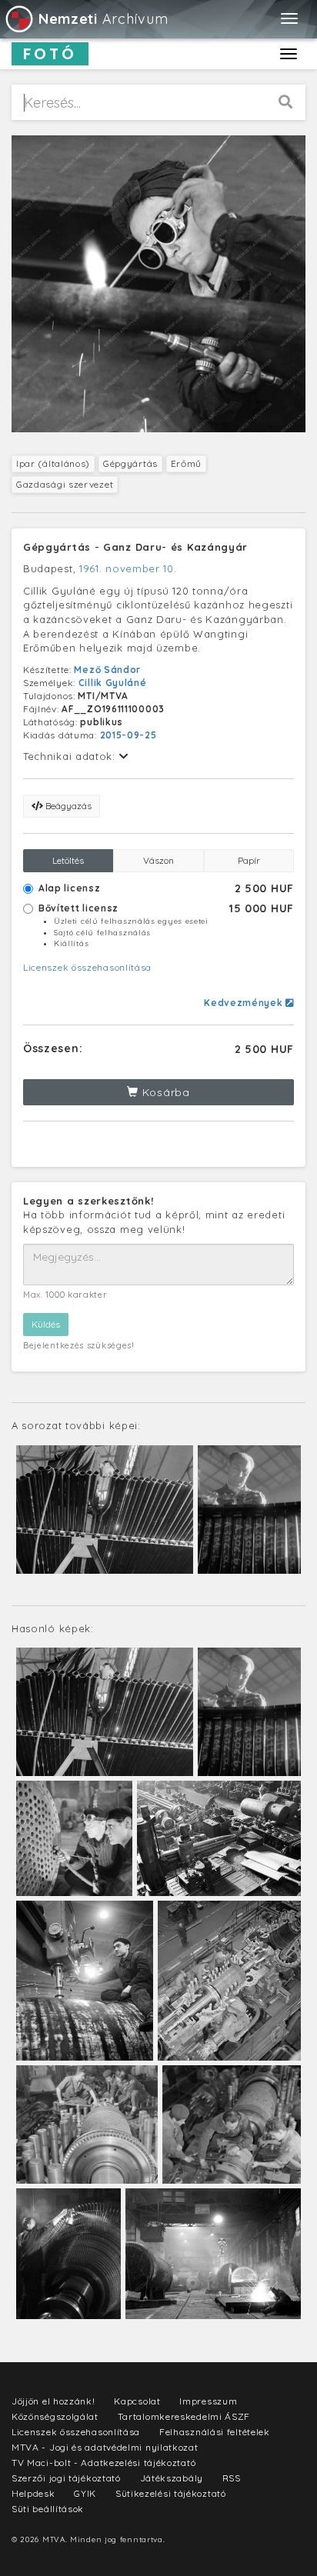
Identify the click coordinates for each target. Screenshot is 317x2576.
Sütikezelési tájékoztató (171, 2493)
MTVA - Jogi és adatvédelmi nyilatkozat (105, 2447)
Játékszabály (172, 2478)
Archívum (103, 19)
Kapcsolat (137, 2401)
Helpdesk (33, 2493)
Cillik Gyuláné (113, 683)
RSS (232, 2478)
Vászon (158, 860)
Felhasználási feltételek (215, 2432)
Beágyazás (67, 806)
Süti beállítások (48, 2509)
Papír (249, 860)
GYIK (85, 2493)
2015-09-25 (128, 735)
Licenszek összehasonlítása (87, 967)
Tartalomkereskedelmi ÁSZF (184, 2416)
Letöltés (68, 860)
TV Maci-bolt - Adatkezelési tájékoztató (103, 2463)
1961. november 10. (128, 568)
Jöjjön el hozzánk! (53, 2401)
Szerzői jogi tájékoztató (66, 2478)
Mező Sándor (107, 670)
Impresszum (208, 2401)
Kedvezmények (245, 1003)
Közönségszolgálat (55, 2416)
